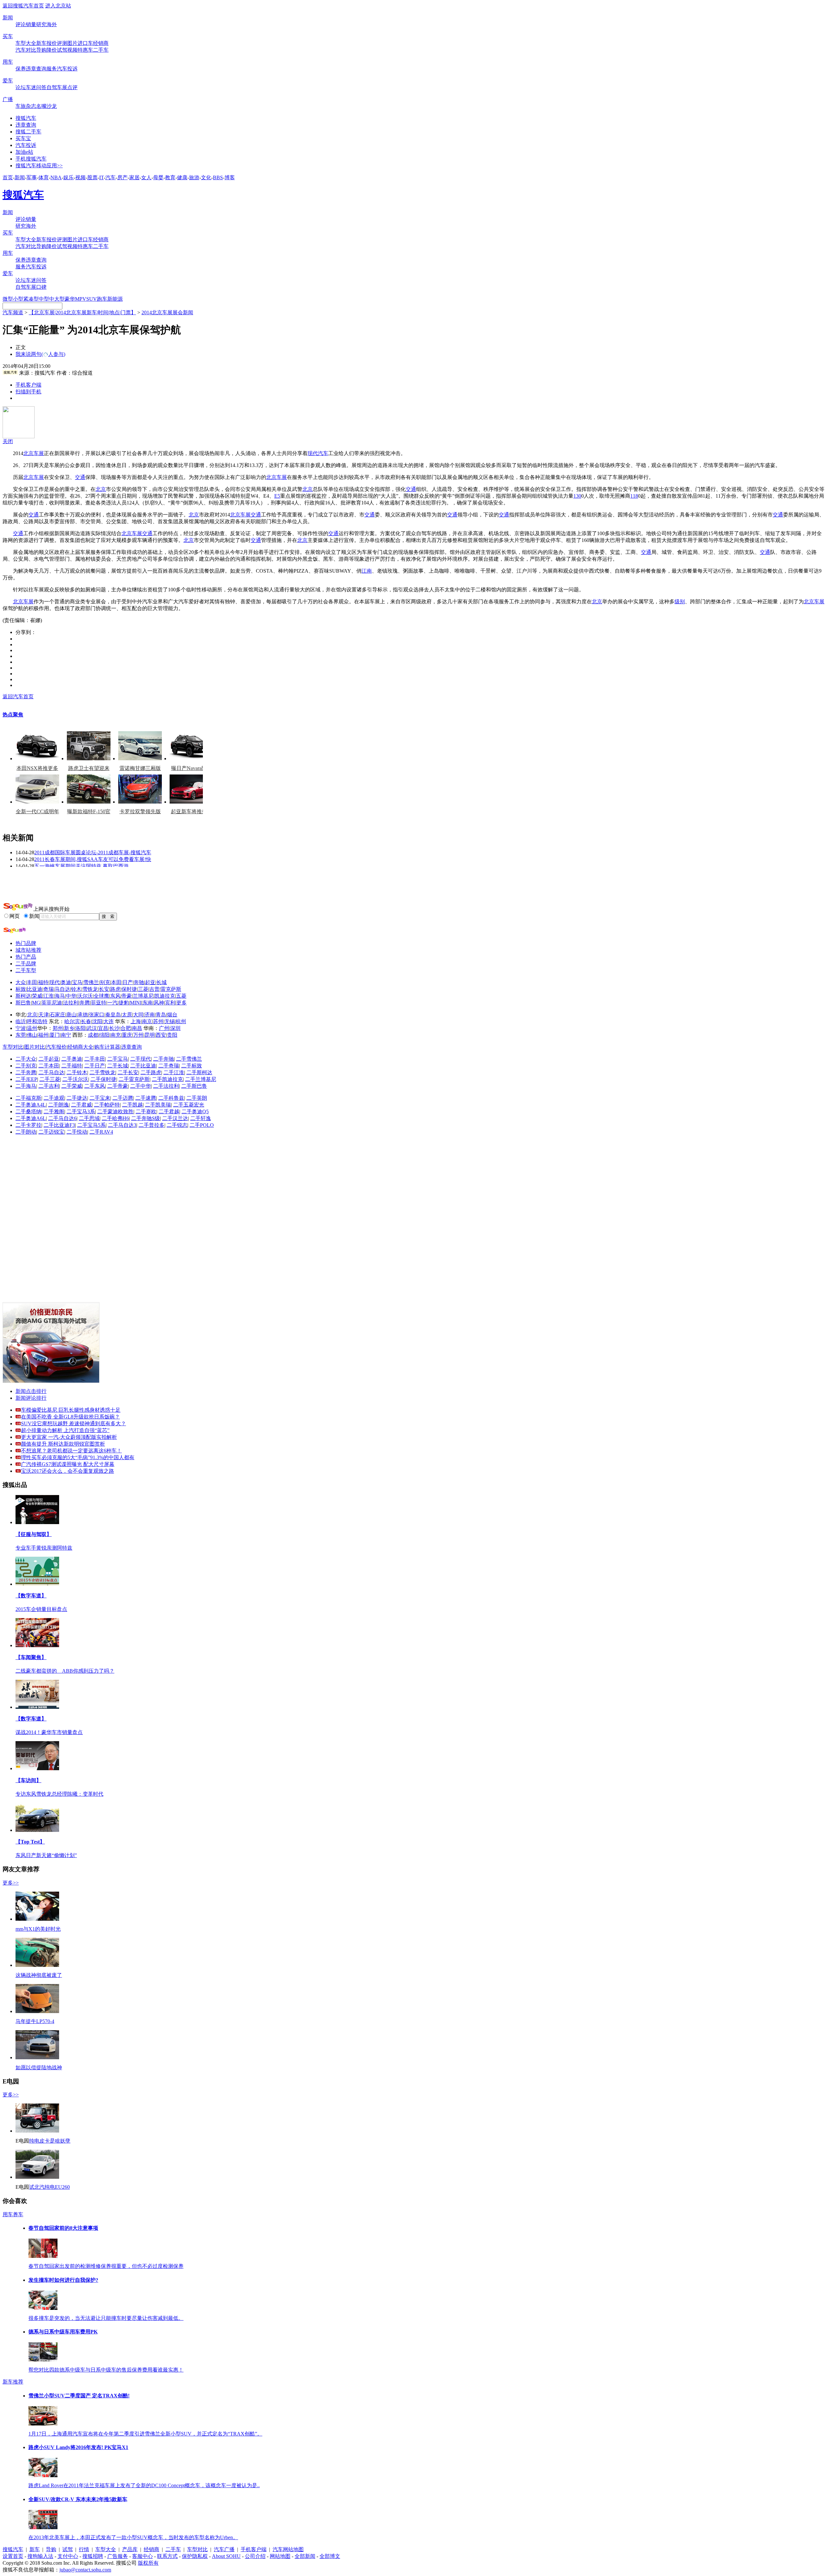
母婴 (158, 177)
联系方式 (167, 2556)
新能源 (115, 299)
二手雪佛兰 (189, 1059)
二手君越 (169, 1111)
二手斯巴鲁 (194, 1086)
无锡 (170, 1021)
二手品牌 (26, 964)
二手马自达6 (62, 1118)
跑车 (102, 299)
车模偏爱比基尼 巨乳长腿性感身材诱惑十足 (71, 1410)
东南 (148, 1003)
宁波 (21, 1028)
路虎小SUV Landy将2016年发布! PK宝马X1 (78, 2447)
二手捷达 (77, 1098)
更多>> (11, 1883)
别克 (105, 982)
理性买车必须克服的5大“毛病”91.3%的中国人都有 (78, 1457)
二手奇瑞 (169, 1066)
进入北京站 (58, 6)
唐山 (71, 1015)
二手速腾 (146, 1098)
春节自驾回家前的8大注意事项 (63, 2228)
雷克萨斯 (171, 989)
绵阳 (104, 1035)
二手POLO (202, 1125)
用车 (8, 62)
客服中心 (142, 2556)
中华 (71, 996)
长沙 (114, 1028)
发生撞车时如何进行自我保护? (63, 2280)
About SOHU (226, 2556)
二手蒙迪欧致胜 (115, 1111)
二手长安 (128, 1072)
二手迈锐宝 (51, 1132)
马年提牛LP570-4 (35, 2021)
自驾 (52, 87)
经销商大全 (80, 1047)
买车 (8, 36)
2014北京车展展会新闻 (167, 312)
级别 (680, 602)
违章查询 (36, 69)
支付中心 (68, 2556)
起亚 (150, 982)
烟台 (172, 1015)
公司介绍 (255, 2556)
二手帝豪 (118, 1086)
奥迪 (66, 982)
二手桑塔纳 (28, 1111)
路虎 (115, 989)
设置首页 (13, 2556)
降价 (52, 50)
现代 (55, 982)
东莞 (21, 1035)
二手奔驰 (163, 1059)
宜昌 (103, 1028)
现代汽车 (318, 453)
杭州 (181, 1021)
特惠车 (85, 50)
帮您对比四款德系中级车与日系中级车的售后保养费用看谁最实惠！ (106, 2370)
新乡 (69, 1028)
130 (577, 496)
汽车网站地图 (288, 2549)
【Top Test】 (30, 1842)
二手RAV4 (101, 1132)
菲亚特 (99, 1003)
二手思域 (89, 1118)
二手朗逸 (58, 1105)
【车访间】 (28, 1780)
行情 (84, 2549)
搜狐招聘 (93, 2556)
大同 (138, 1015)
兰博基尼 (143, 996)
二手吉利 (49, 1086)
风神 (159, 1003)
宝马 (77, 982)
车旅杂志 (26, 106)
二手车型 (26, 970)
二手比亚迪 (143, 1066)
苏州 (158, 1021)
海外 (52, 24)
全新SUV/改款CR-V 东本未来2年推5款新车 (78, 2499)
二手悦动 (77, 1132)
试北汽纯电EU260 (49, 2187)
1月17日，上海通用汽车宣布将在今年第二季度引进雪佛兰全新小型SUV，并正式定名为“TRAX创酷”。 (145, 2434)
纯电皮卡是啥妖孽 (50, 2141)
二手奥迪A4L (31, 1105)
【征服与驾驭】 (34, 1534)
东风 (115, 996)
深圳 (175, 1028)
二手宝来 (100, 1098)
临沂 (21, 1021)
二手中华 (141, 1086)
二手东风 (95, 1086)
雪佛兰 (91, 982)
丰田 (32, 982)
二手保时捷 (103, 1079)
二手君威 (81, 1105)
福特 (43, 982)
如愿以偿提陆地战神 (39, 2067)
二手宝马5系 (91, 1125)
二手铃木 (77, 1072)
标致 (21, 989)
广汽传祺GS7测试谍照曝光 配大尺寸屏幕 (68, 1464)
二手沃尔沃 (75, 1079)
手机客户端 (28, 385)
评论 (21, 24)
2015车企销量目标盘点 (41, 1609)
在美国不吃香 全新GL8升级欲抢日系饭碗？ (70, 1417)
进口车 (85, 43)
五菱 (181, 996)
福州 (43, 1035)
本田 (116, 982)
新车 (41, 43)
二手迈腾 (123, 1098)
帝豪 (127, 996)
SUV (92, 299)
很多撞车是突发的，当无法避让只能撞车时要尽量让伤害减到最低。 (106, 2318)
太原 (127, 1015)
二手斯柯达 (199, 1072)
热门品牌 (26, 943)
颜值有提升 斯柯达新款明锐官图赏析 (63, 1444)
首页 (8, 177)
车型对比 (13, 1047)
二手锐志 (177, 1125)
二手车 (101, 50)
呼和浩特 (37, 1021)
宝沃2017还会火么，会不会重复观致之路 (68, 1471)
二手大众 (26, 1059)
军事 (32, 177)
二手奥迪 (72, 1059)
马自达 (62, 989)
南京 (147, 1021)
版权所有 (148, 2563)
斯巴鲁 (23, 1003)
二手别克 (26, 1066)
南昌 (137, 1028)
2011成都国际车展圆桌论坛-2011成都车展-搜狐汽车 (93, 852)
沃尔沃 (85, 996)
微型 (8, 299)
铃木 (76, 989)
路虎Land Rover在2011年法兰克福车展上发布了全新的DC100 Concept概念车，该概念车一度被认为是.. (144, 2485)
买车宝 (23, 138)
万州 (138, 1035)
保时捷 (129, 989)
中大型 (57, 299)
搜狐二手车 (28, 132)
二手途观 (54, 1098)
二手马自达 (51, 1072)
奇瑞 (48, 989)
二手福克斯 (28, 1098)
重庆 (127, 1035)
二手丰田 (95, 1059)
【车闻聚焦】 (31, 1657)
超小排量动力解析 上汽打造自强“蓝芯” (65, 1430)
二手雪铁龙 (102, 1072)
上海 (136, 1021)
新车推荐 (13, 2382)
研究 (41, 24)
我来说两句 (40, 354)
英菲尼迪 (52, 1003)
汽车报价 (56, 1047)
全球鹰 (101, 996)
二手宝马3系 (81, 1111)
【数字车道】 (31, 1596)
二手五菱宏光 (189, 1105)
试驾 (62, 50)
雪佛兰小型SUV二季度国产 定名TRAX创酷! (79, 2396)
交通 (80, 477)
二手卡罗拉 (28, 1125)
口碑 (41, 287)
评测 (62, 43)
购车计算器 (107, 1047)
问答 (41, 87)
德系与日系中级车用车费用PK (63, 2332)
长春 (86, 1021)
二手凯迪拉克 (167, 1079)
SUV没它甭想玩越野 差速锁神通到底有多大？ (73, 1423)
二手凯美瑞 (158, 1105)
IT (101, 177)
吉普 (154, 989)
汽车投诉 (67, 69)
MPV (81, 299)
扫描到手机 (28, 392)
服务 (52, 69)
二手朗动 (26, 1132)
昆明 (150, 1035)
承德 (83, 1015)
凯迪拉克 (165, 996)
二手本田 (49, 1066)
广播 (8, 99)
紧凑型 (31, 299)
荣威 (37, 996)
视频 (72, 50)
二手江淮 (174, 1072)
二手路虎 (151, 1072)
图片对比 (35, 1047)
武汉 (92, 1028)
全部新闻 (305, 2556)
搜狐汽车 (26, 118)
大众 (21, 982)
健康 (182, 177)
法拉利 (71, 1003)
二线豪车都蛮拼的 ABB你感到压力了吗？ (65, 1671)
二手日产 (95, 1066)
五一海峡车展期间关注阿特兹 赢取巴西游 (81, 866)
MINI (136, 1003)
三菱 (143, 989)
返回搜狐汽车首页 (23, 6)
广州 (164, 1028)
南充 (116, 1035)
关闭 (8, 441)
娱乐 (68, 177)
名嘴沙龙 (47, 106)
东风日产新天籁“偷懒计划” (46, 1855)
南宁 (66, 1035)
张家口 (97, 1015)
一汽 (112, 1003)
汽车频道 (13, 312)
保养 (21, 69)
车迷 (31, 87)
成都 (93, 1035)
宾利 (170, 1003)
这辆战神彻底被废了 (39, 1975)
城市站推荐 (28, 950)
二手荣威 (72, 1086)
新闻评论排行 (31, 1398)
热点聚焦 (13, 715)
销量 (31, 24)
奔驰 (139, 982)
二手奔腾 (26, 1072)
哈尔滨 (72, 1021)
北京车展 (34, 453)
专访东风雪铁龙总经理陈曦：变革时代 (59, 1794)
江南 (367, 571)
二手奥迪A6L (31, 1118)
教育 (170, 177)
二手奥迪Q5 (195, 1111)
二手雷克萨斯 (134, 1079)
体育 (44, 177)
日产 (128, 982)
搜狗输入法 (40, 2556)
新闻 (8, 18)
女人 (146, 177)
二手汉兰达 (175, 1118)
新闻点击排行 (31, 1391)
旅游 (194, 177)
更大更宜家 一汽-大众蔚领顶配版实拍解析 (69, 1437)
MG (36, 1003)
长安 (104, 989)
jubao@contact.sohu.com (85, 2570)
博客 (230, 177)
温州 (32, 1028)
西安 (161, 1035)
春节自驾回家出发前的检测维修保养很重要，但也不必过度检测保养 (106, 2266)
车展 (62, 87)
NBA (56, 177)
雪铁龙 (90, 989)
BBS (218, 177)
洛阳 (80, 1028)
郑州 (58, 1028)
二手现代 (141, 1059)
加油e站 (24, 152)
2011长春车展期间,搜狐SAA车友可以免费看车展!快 (93, 859)
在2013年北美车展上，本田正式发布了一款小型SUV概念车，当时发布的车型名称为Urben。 (133, 2537)
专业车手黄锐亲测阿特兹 (44, 1548)
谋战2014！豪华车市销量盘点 (49, 1732)
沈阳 (97, 1021)
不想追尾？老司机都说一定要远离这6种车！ (71, 1451)
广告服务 (118, 2556)
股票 (92, 177)
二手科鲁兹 (171, 1098)
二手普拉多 (152, 1125)
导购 (41, 50)
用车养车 (13, 2214)
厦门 (55, 1035)
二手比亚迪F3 (59, 1125)
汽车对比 (26, 50)
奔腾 (85, 1003)
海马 (60, 996)
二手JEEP (26, 1079)
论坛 (21, 87)
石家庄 (58, 1015)
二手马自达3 (122, 1125)
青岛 (161, 1015)
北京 (101, 489)
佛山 (32, 1035)
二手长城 (118, 1066)
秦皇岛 (113, 1015)
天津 (44, 1015)
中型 (44, 299)
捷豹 (124, 1003)
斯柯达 (23, 996)
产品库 (130, 2549)
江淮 (48, 996)
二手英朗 (197, 1098)
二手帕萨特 (107, 1105)
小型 (18, 299)
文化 (206, 177)
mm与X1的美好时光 (38, 1929)
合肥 (126, 1028)
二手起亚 (49, 1059)
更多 (182, 1003)
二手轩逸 (201, 1118)
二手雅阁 (54, 1111)
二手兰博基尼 (201, 1079)
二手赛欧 (146, 1111)
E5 (277, 496)
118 (634, 496)
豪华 (70, 299)
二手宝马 (118, 1059)
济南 (150, 1015)
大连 (109, 1021)
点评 (72, 87)
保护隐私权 (195, 2556)
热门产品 (26, 957)
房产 (122, 177)
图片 (72, 43)
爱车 (8, 81)
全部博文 (330, 2556)
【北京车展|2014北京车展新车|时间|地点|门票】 (82, 312)
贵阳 (172, 1035)
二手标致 (192, 1066)
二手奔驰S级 (146, 1118)
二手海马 (26, 1086)
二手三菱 (50, 1079)
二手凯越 (132, 1105)
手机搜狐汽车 (31, 159)
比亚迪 (35, 989)
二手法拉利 (166, 1086)
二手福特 (72, 1066)
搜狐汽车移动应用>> (39, 166)
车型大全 (26, 43)
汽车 (110, 177)
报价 (52, 43)
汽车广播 (224, 2549)
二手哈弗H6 (115, 1118)
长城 (162, 982)
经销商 (101, 43)
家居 (134, 177)
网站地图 (280, 2556)
